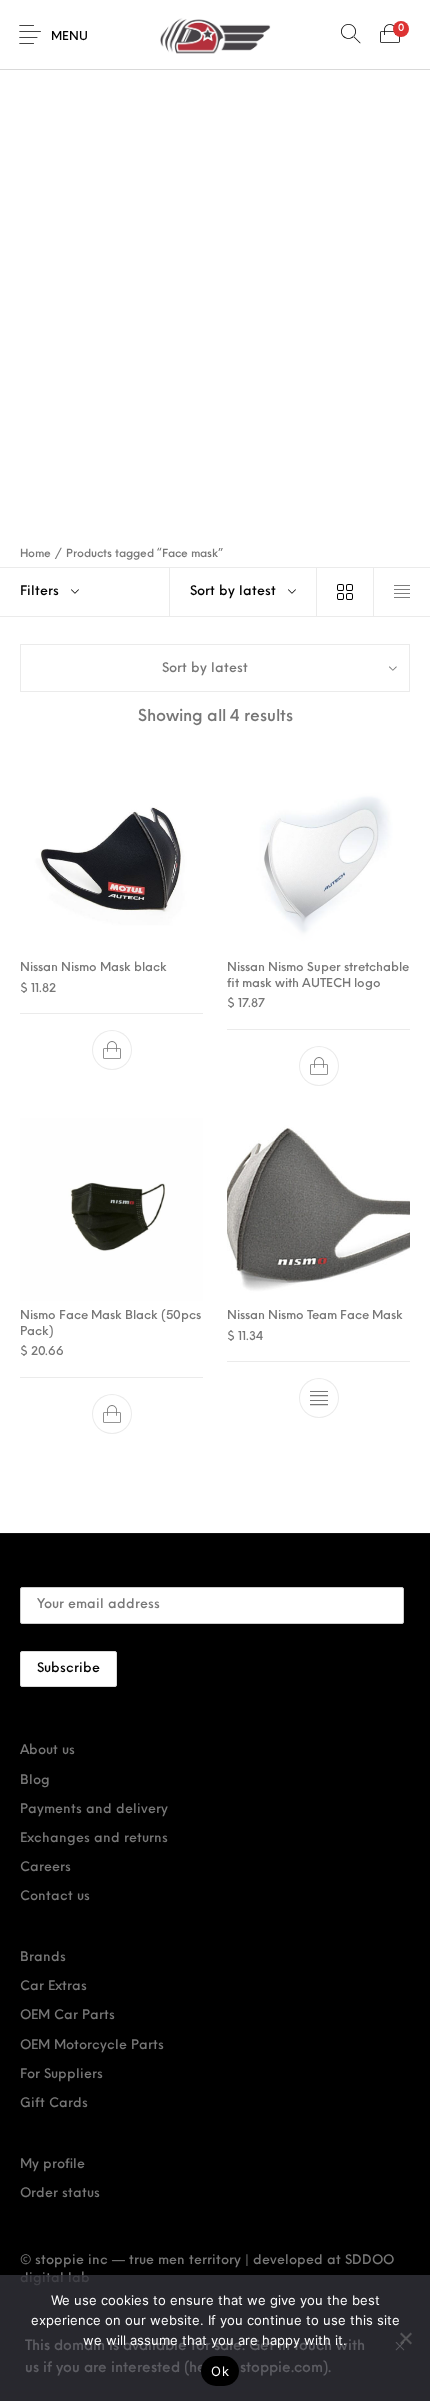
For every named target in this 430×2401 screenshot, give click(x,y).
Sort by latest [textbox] (233, 591)
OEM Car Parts (67, 2015)
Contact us (55, 1896)
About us (47, 1750)
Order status (60, 2193)
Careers (45, 1867)
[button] (112, 1051)
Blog (35, 1780)
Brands (43, 1957)
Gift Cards (54, 2103)
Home (35, 554)
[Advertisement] (215, 295)
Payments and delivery (94, 1809)
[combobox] (243, 592)
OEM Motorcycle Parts (92, 2045)
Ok (220, 2371)
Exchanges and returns (94, 1838)
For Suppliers (61, 2074)
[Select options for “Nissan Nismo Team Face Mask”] (319, 1399)
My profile (52, 2164)
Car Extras (53, 1986)
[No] (405, 2338)
